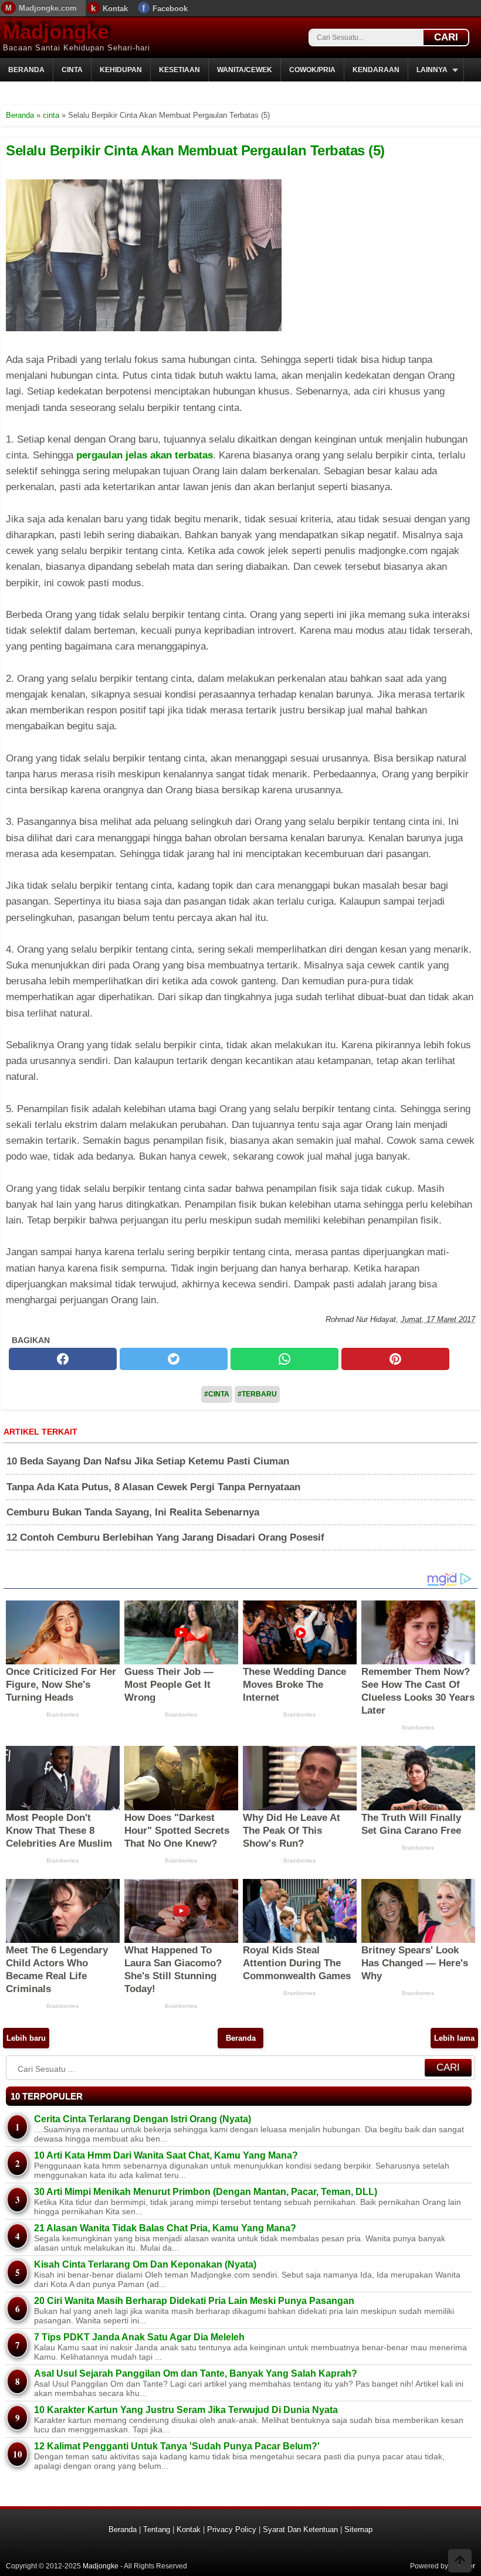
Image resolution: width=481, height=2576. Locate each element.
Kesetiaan (179, 70)
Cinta (72, 70)
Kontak (115, 9)
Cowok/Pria (312, 70)
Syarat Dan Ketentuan (300, 2529)
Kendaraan (376, 70)
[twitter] (174, 1359)
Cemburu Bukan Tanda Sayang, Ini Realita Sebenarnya (133, 1512)
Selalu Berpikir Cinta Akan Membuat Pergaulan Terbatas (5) (195, 150)
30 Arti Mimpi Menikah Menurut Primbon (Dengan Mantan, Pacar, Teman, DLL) (206, 2192)
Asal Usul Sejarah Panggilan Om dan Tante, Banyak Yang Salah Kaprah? (196, 2373)
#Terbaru (257, 1394)
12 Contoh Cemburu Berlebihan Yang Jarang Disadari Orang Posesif (165, 1537)
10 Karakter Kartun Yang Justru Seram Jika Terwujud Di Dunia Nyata (186, 2410)
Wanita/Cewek (245, 70)
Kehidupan (121, 70)
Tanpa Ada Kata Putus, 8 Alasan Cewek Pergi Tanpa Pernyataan (153, 1487)
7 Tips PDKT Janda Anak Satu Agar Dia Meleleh (139, 2337)
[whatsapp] (284, 1359)
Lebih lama (454, 2038)
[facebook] (63, 1359)
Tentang (157, 2529)
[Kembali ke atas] (460, 2562)
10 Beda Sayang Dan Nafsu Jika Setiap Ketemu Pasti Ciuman (148, 1461)
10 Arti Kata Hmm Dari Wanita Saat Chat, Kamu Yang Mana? (166, 2155)
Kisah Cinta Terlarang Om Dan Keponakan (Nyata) (145, 2264)
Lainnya (432, 70)
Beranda (26, 70)
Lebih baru (26, 2038)
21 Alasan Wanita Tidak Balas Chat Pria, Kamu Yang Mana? (165, 2228)
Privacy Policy (232, 2529)
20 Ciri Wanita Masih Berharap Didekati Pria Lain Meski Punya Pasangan (194, 2301)
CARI (446, 37)
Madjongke (56, 31)
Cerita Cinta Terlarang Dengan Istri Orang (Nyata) (143, 2119)
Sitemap (358, 2529)
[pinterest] (395, 1359)
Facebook (170, 9)
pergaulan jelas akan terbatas (145, 455)
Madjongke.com (48, 8)
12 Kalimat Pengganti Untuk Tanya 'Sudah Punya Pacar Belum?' (177, 2446)
